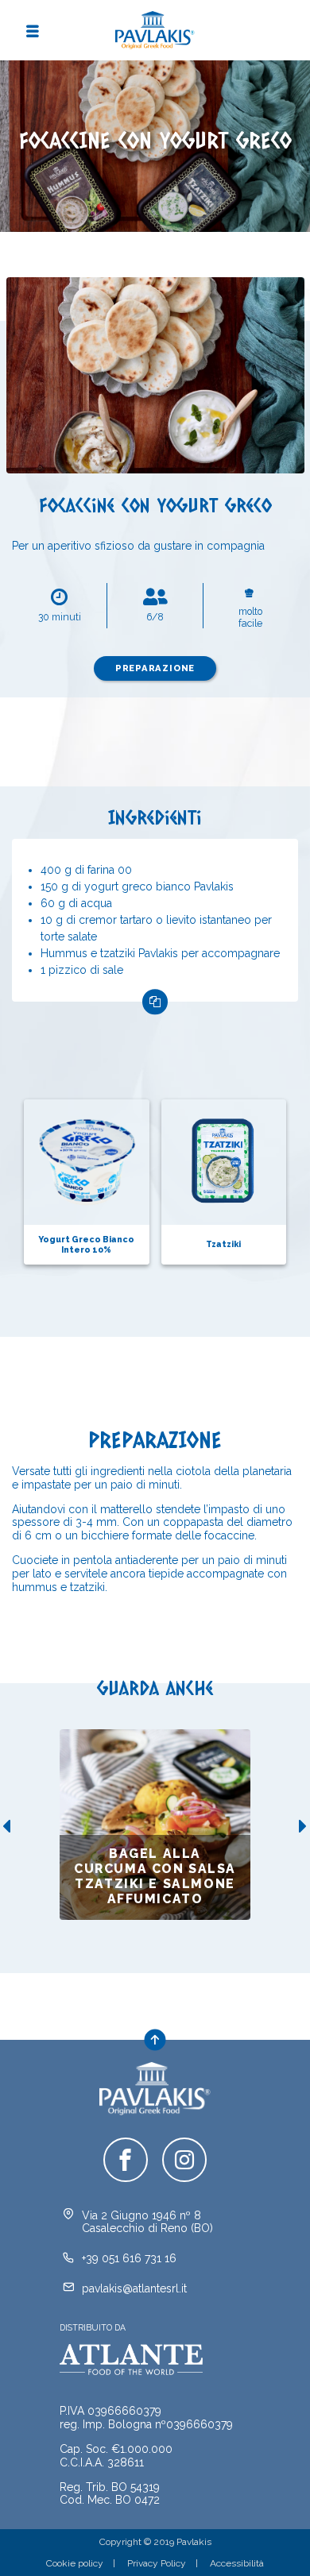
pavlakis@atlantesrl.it (134, 2288)
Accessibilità (237, 2563)
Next (304, 1826)
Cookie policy (75, 2563)
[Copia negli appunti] (155, 1002)
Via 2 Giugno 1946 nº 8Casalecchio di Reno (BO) (147, 2222)
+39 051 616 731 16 (129, 2258)
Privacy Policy (157, 2563)
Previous (6, 1826)
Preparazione (155, 668)
